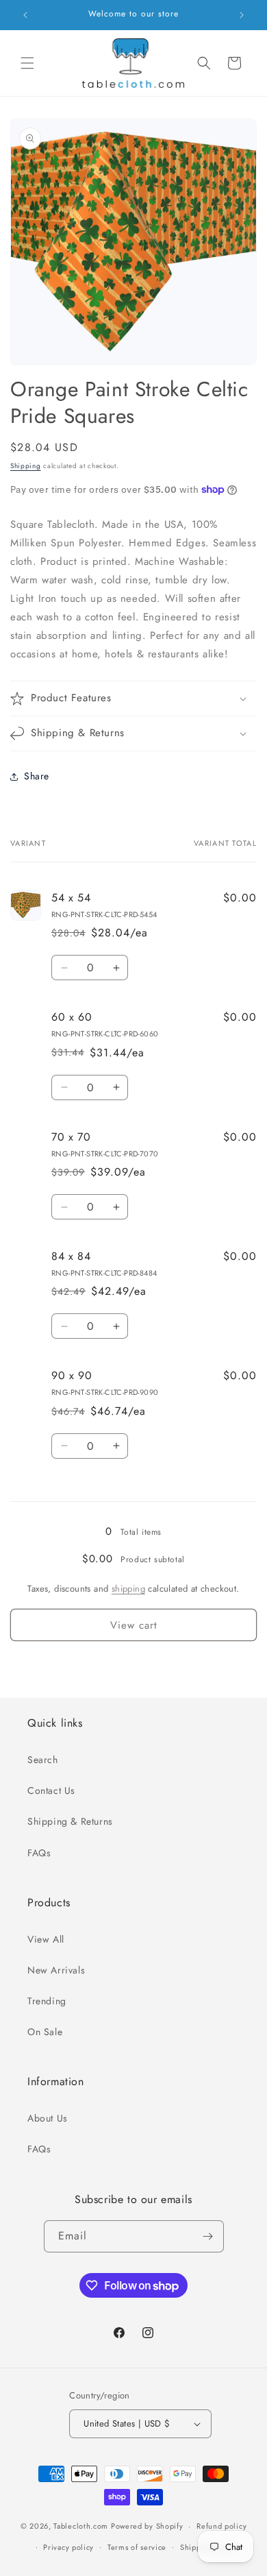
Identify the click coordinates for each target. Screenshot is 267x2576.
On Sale (45, 2032)
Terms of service (137, 2547)
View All (46, 1939)
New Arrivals (56, 1970)
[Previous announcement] (25, 15)
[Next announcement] (242, 15)
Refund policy (221, 2526)
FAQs (39, 1853)
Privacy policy (68, 2547)
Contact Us (51, 1790)
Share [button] (37, 776)
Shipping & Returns (70, 1821)
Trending (47, 2001)
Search (43, 1760)
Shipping (26, 466)
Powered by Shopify (147, 2526)
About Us (48, 2118)
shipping (128, 1589)
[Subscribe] (208, 2236)
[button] (27, 63)
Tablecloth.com (81, 2526)
